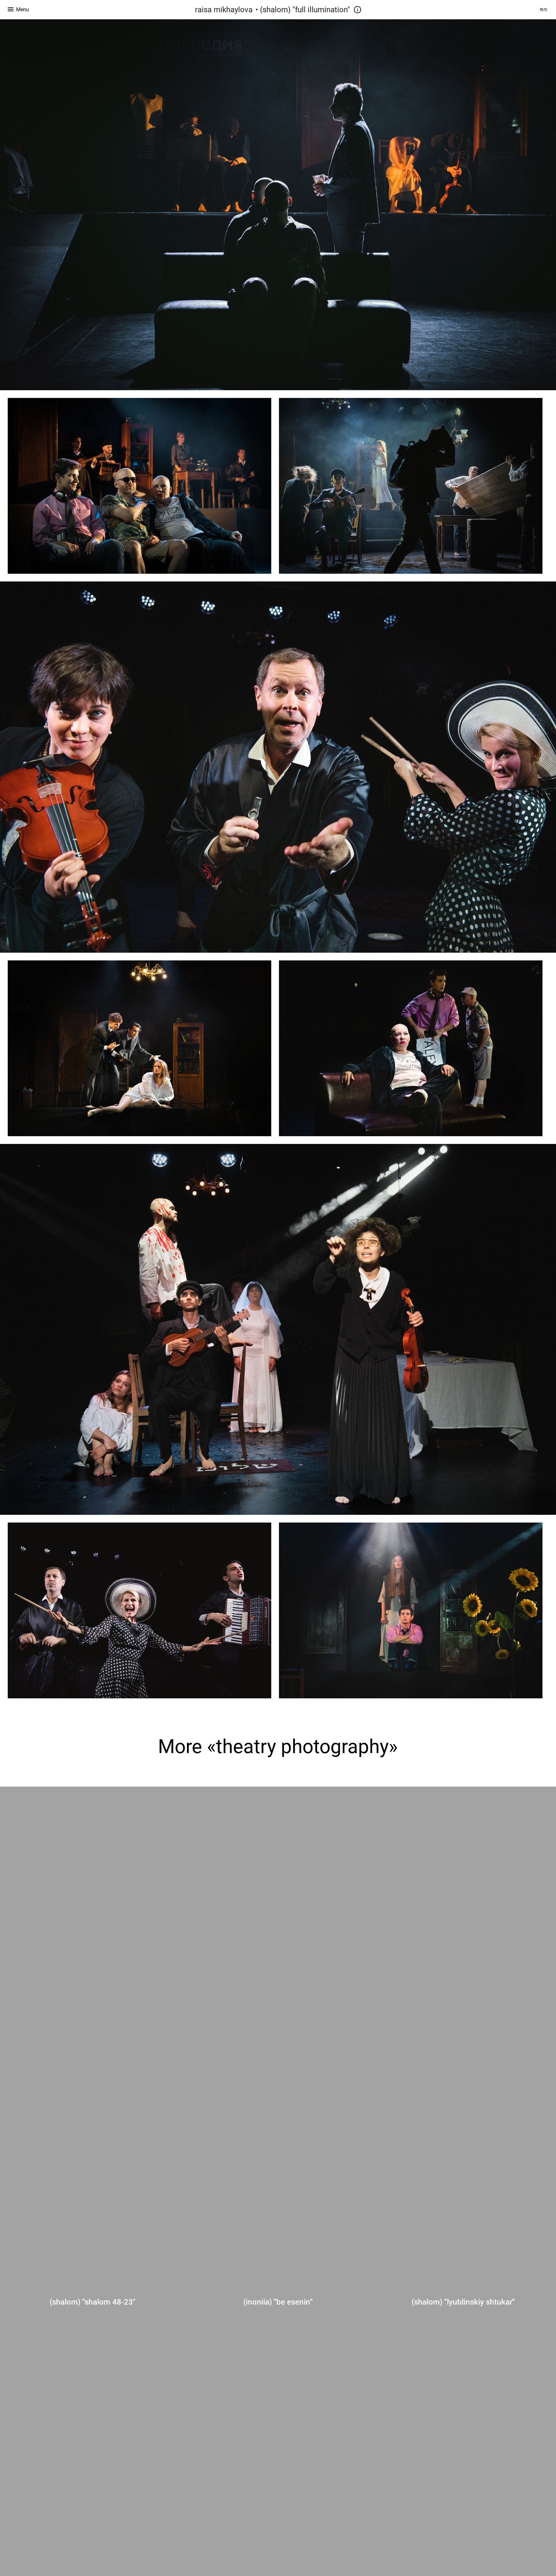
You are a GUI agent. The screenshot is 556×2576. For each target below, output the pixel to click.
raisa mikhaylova (224, 10)
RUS (543, 10)
